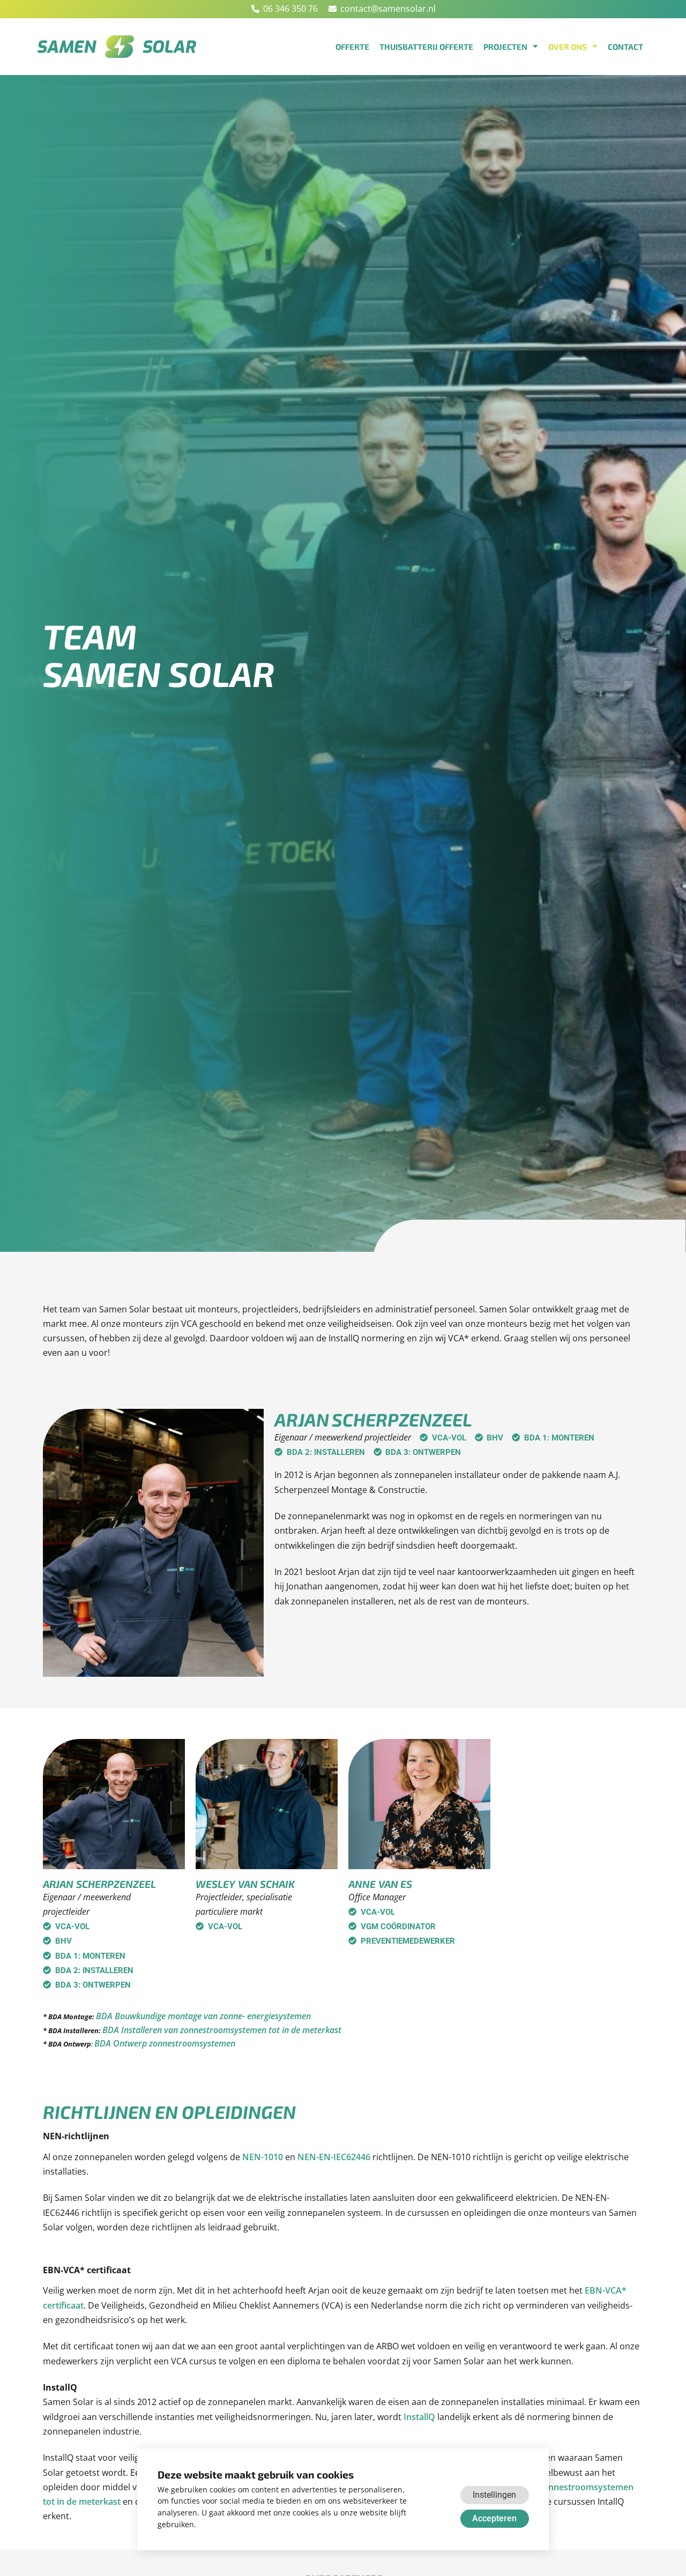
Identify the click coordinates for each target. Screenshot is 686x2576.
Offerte (352, 47)
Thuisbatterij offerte (426, 47)
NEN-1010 (263, 2157)
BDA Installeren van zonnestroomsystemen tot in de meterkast (222, 2030)
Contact (625, 47)
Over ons (568, 47)
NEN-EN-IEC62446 (334, 2157)
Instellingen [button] (494, 2495)
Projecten (505, 47)
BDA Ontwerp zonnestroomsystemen (165, 2043)
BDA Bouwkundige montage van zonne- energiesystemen (203, 2016)
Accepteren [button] (494, 2518)
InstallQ (419, 2417)
